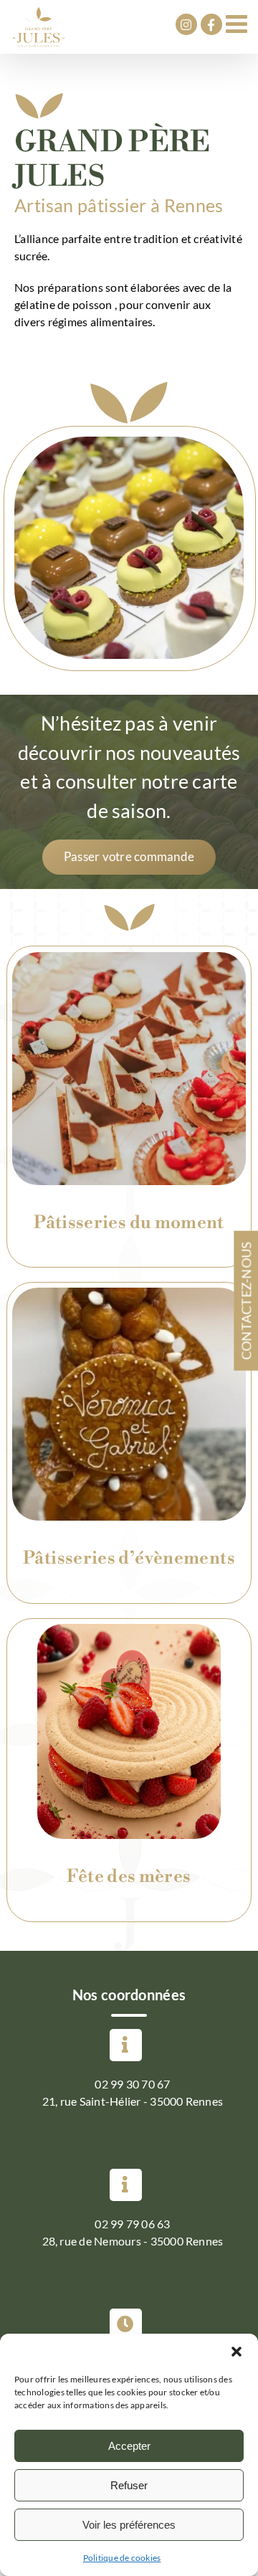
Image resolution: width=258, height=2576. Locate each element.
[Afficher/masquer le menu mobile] (238, 23)
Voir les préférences (129, 2525)
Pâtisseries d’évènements (129, 1558)
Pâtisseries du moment (129, 1223)
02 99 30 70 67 (132, 2084)
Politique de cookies (122, 2558)
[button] (236, 2352)
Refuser (129, 2485)
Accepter (129, 2446)
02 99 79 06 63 (132, 2224)
